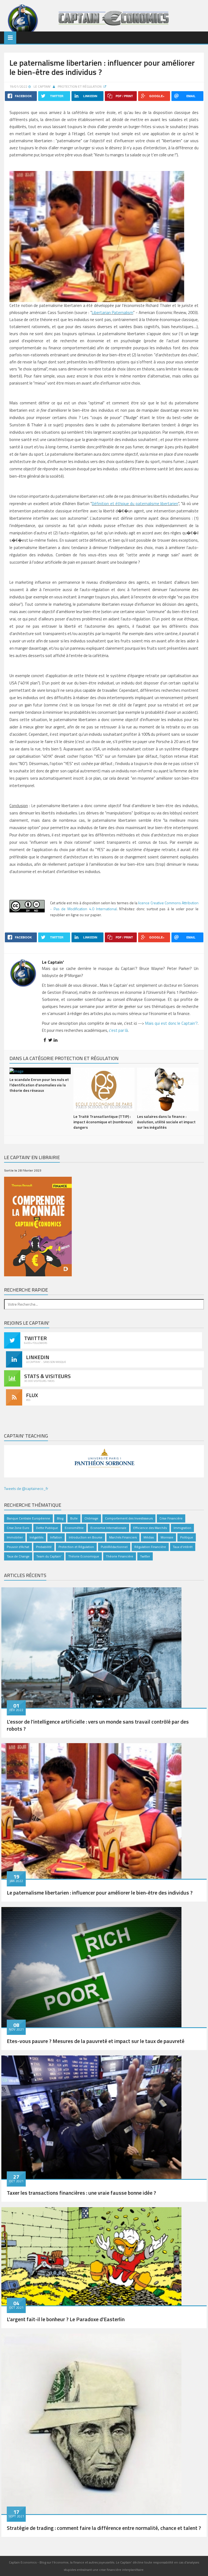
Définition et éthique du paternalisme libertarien (135, 504)
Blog (60, 1518)
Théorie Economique (84, 1556)
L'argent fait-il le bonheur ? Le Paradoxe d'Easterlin (66, 2319)
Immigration (182, 1528)
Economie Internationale (108, 1528)
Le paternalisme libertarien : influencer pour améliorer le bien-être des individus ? (100, 1893)
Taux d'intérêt (183, 1547)
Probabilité (44, 1547)
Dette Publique (47, 1528)
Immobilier (15, 1537)
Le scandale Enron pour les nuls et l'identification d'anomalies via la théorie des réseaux (39, 1085)
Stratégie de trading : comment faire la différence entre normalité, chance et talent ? (104, 2528)
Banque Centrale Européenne (28, 1518)
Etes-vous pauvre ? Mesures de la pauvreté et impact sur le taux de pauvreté (96, 2041)
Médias (149, 1537)
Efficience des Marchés (150, 1528)
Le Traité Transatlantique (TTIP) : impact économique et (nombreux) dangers (103, 1122)
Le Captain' (42, 86)
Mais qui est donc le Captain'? (171, 1023)
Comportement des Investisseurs (129, 1518)
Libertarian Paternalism (113, 313)
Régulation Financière (150, 1547)
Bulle (74, 1518)
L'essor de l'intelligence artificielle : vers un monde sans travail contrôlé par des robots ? (98, 1725)
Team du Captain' (49, 1556)
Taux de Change (18, 1556)
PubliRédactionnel (114, 1547)
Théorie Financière (120, 1556)
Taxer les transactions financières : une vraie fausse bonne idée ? (81, 2193)
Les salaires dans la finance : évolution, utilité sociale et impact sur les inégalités (166, 1122)
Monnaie (167, 1537)
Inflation (56, 1537)
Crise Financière (171, 1518)
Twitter (145, 1556)
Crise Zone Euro (18, 1528)
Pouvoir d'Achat (18, 1547)
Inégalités (36, 1537)
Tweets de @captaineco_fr (26, 1488)
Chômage (91, 1518)
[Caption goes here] (91, 1647)
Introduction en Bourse (86, 1537)
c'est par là (118, 1030)
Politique (187, 1537)
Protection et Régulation (80, 86)
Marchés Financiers (123, 1537)
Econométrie (74, 1528)
